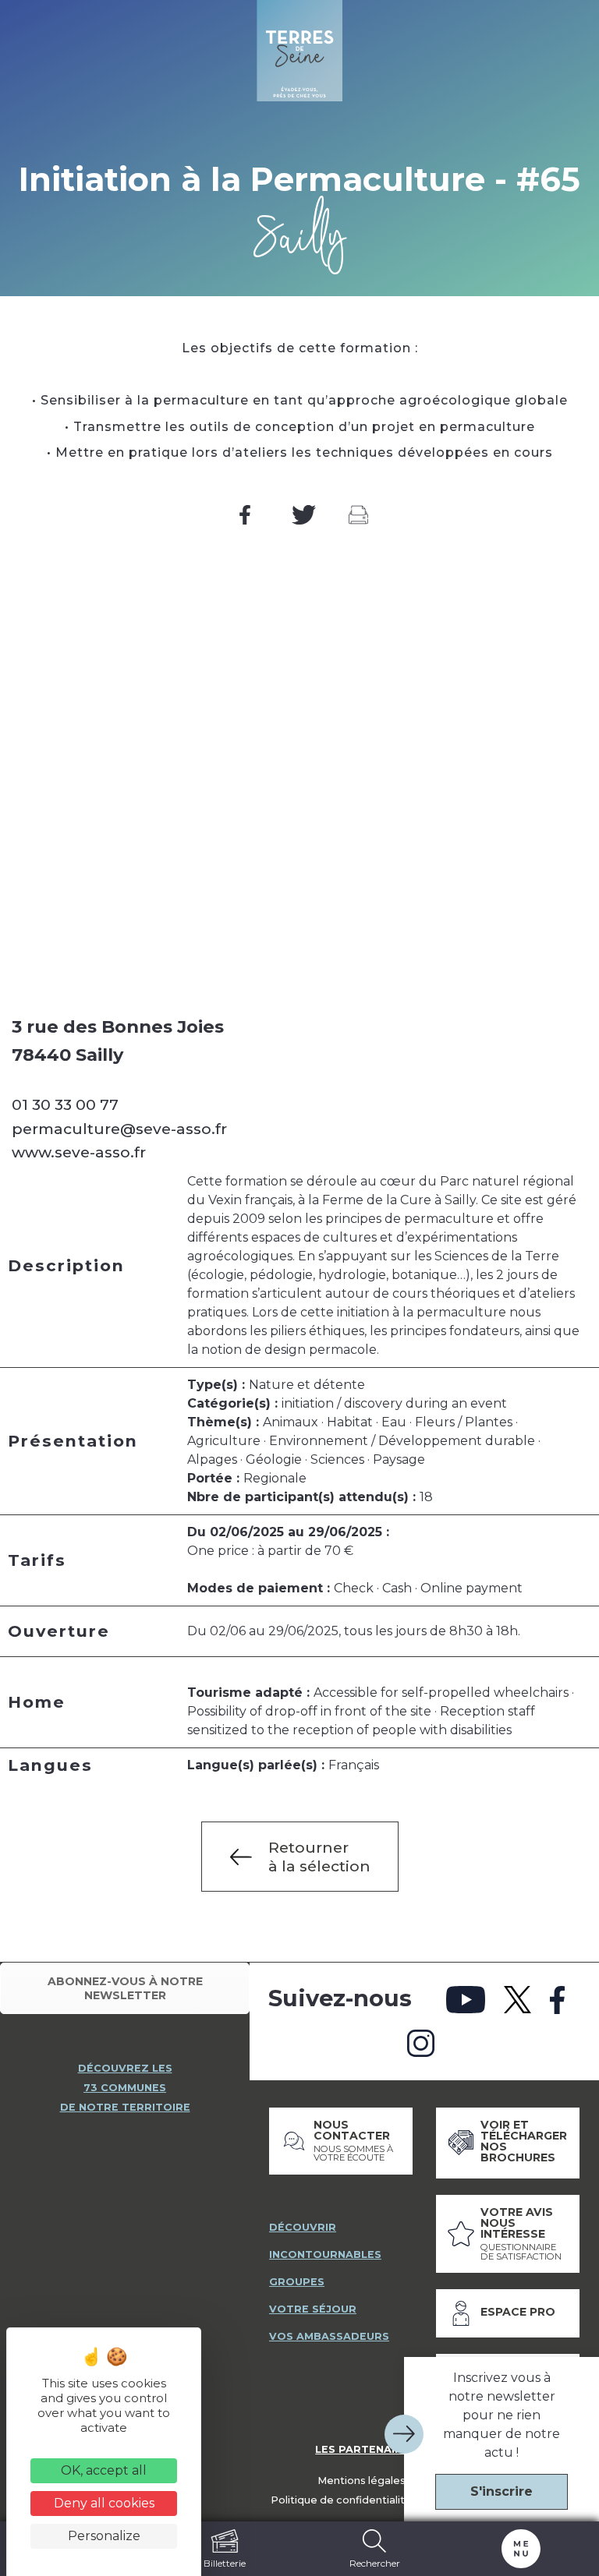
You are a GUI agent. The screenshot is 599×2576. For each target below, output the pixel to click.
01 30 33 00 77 (65, 1104)
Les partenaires (366, 2449)
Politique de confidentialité (341, 2500)
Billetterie (225, 2563)
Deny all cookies (104, 2503)
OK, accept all (104, 2470)
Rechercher (375, 2563)
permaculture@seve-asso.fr (119, 1129)
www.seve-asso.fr (79, 1152)
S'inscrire (502, 2491)
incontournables (325, 2254)
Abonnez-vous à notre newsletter (125, 1988)
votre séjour (313, 2309)
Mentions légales (362, 2481)
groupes (297, 2282)
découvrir (303, 2227)
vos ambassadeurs (329, 2336)
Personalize (104, 2536)
